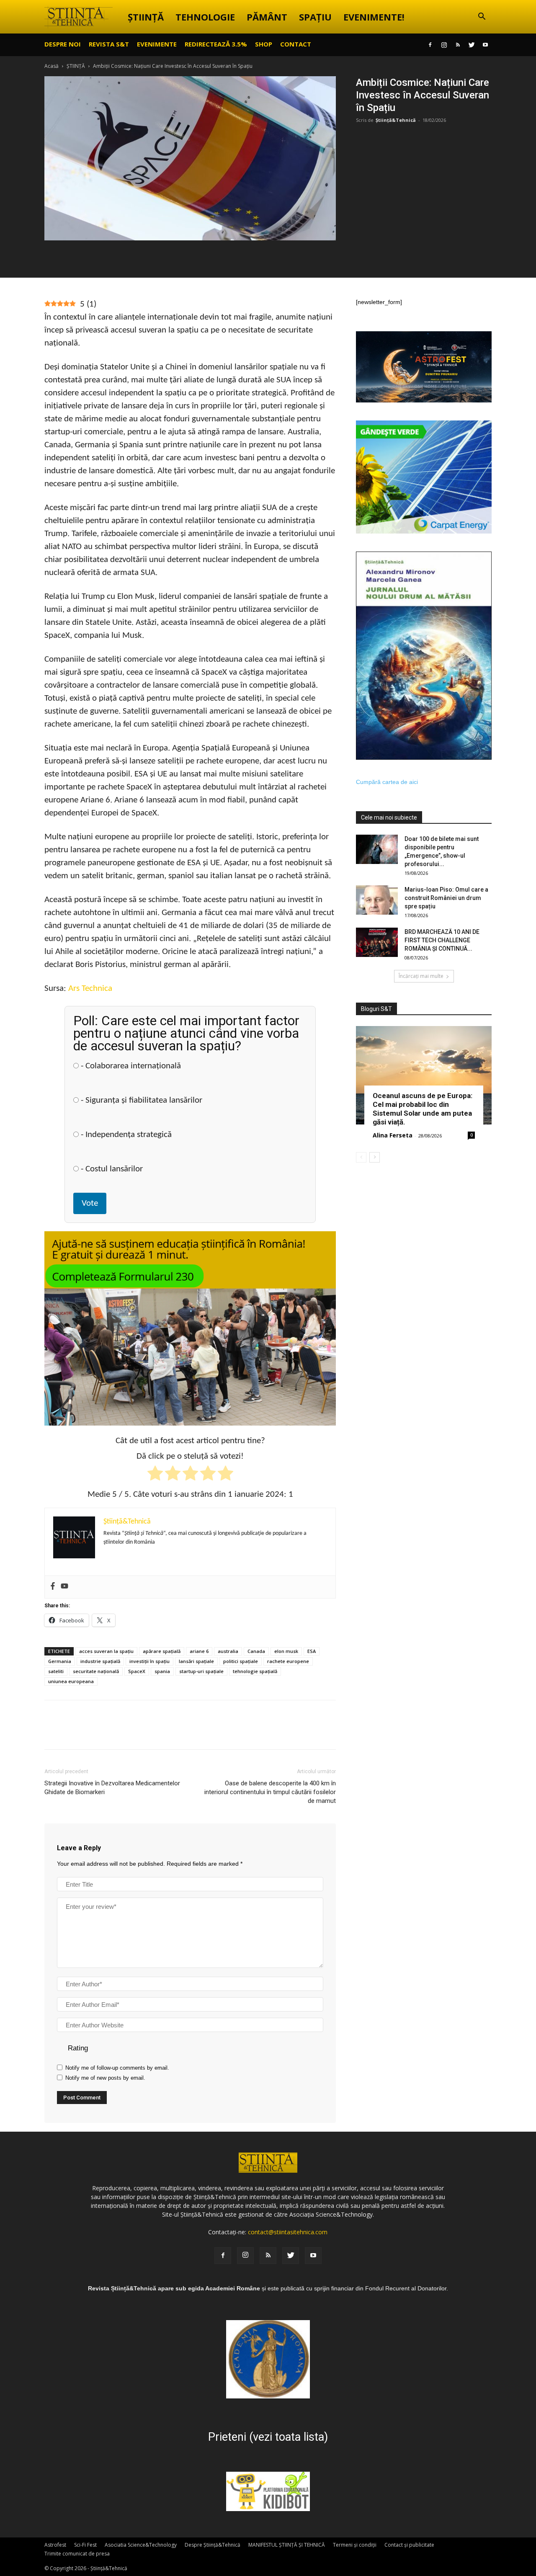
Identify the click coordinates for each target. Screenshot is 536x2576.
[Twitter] (472, 45)
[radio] (155, 1475)
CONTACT (296, 44)
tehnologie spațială (255, 1671)
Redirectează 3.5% (216, 44)
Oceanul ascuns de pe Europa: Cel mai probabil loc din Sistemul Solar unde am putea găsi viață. (423, 1109)
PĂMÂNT (267, 17)
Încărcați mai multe (421, 976)
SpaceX (137, 1671)
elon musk (286, 1651)
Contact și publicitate (409, 2545)
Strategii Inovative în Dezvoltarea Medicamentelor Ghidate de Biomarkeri (112, 1788)
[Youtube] (485, 45)
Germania (60, 1661)
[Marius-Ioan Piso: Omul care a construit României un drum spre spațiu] (377, 900)
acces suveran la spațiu (106, 1651)
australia (228, 1651)
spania (162, 1671)
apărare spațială (162, 1651)
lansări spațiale (196, 1661)
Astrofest (55, 2545)
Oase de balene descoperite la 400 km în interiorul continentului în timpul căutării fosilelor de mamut (270, 1792)
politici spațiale (241, 1661)
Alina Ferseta (393, 1135)
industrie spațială (100, 1661)
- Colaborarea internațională (130, 1066)
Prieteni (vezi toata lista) (268, 2437)
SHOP (264, 44)
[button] (482, 17)
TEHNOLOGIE (205, 17)
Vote (90, 1203)
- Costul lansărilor (111, 1169)
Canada (256, 1651)
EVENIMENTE (157, 44)
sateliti (56, 1671)
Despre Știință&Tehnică (213, 2545)
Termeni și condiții (355, 2545)
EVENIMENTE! (374, 17)
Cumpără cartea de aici (387, 782)
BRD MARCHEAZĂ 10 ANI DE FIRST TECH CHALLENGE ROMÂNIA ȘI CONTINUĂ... (442, 940)
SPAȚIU (315, 17)
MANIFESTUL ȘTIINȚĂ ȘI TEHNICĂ (287, 2545)
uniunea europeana (71, 1681)
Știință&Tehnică (396, 120)
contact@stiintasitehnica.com (288, 2232)
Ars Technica (90, 989)
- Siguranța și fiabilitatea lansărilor (140, 1100)
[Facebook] (430, 45)
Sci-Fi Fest (85, 2545)
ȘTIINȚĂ (146, 17)
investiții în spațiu (149, 1661)
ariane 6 (199, 1651)
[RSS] (458, 45)
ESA (312, 1651)
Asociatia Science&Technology (141, 2545)
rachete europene (288, 1661)
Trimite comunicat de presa (77, 2554)
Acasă (52, 66)
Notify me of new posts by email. (105, 2078)
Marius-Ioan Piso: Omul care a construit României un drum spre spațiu (446, 898)
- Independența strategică (125, 1135)
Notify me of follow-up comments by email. (117, 2068)
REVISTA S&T (109, 44)
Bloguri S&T (376, 1009)
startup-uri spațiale (201, 1671)
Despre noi (63, 44)
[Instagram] (444, 45)
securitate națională (96, 1671)
